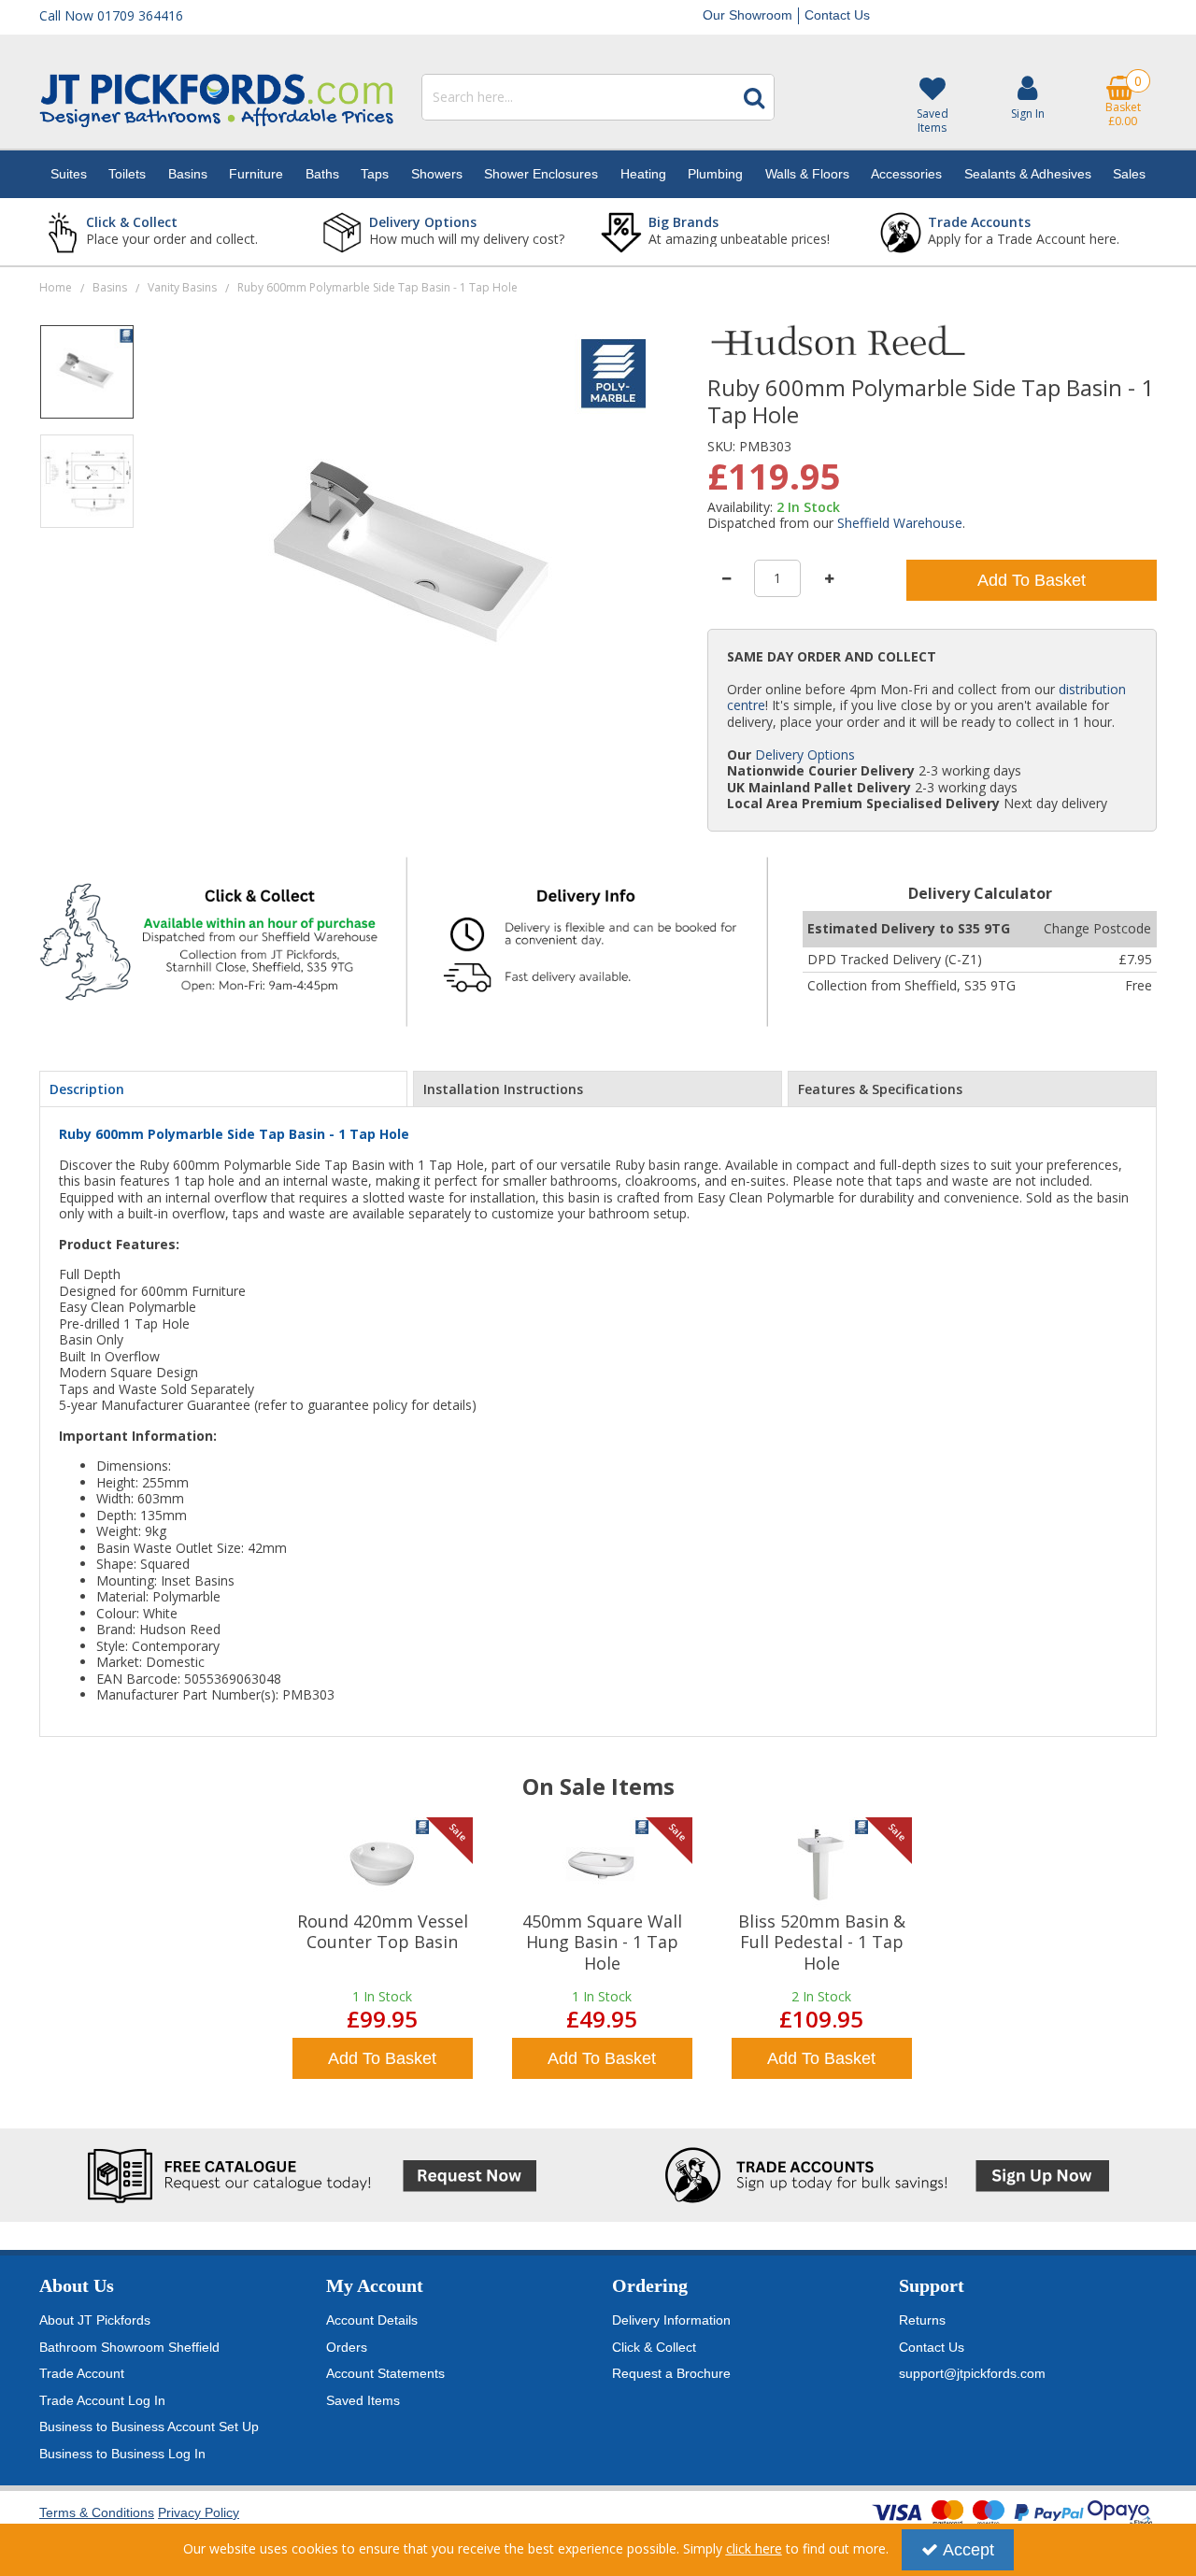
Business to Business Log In (122, 2454)
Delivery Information (671, 2320)
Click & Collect (654, 2347)
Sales (1129, 174)
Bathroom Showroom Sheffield (129, 2347)
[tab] (223, 1089)
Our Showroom (747, 15)
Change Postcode (1097, 928)
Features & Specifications (880, 1089)
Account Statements (385, 2373)
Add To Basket (1032, 580)
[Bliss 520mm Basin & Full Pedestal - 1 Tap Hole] (821, 1864)
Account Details (372, 2320)
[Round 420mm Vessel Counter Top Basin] (382, 1864)
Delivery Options (805, 754)
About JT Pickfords (95, 2320)
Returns (922, 2320)
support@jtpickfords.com (972, 2373)
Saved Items (363, 2400)
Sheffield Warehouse (900, 523)
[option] (87, 379)
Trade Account (82, 2373)
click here (754, 2548)
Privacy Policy (199, 2512)
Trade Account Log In (102, 2400)
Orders (347, 2347)
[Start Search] (754, 97)
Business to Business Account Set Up (149, 2427)
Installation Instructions (503, 1089)
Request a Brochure (671, 2373)
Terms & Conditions (97, 2512)
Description (87, 1089)
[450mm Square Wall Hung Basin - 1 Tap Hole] (602, 1864)
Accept (968, 2550)
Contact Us (837, 15)
